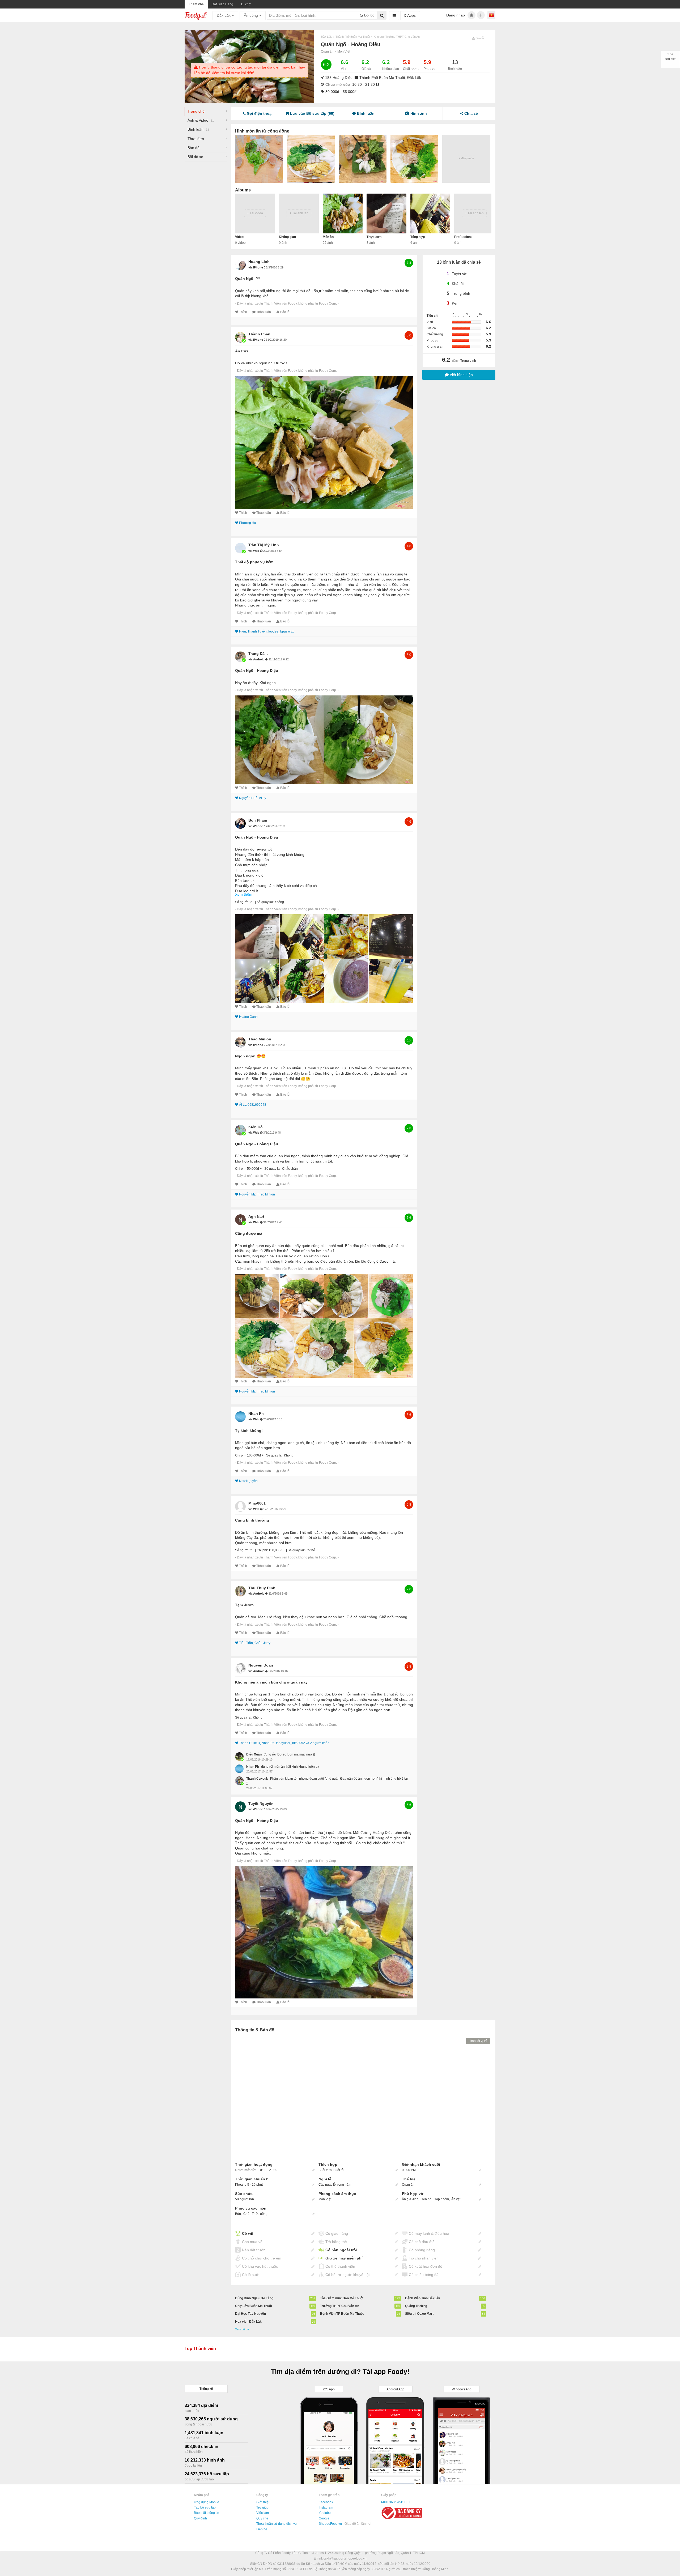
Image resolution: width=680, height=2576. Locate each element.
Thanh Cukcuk (257, 1779)
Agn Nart (256, 1216)
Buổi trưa (325, 2170)
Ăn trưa (242, 351)
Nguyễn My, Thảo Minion (257, 1194)
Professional (464, 237)
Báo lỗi (285, 312)
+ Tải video (255, 213)
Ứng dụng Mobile (207, 2502)
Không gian (287, 237)
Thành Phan (259, 334)
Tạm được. (245, 1605)
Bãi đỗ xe (195, 157)
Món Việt (344, 52)
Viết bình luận (461, 375)
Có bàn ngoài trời (341, 2250)
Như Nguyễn (248, 1481)
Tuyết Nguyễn (261, 1804)
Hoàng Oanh (248, 1017)
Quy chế (262, 2518)
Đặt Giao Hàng (222, 4)
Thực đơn (196, 139)
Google (324, 2518)
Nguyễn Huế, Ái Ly (253, 798)
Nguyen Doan (261, 1665)
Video (239, 237)
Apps (411, 15)
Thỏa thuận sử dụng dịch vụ (277, 2524)
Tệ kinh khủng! (249, 1430)
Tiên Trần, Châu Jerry (255, 1643)
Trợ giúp (262, 2507)
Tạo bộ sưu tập (205, 2507)
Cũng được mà (249, 1233)
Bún (238, 2214)
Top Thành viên (200, 2349)
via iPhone (256, 267)
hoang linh (259, 262)
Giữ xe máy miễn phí (344, 2258)
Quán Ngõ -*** (247, 279)
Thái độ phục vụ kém (254, 562)
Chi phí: (241, 1169)
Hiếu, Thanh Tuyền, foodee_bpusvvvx (266, 631)
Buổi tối (339, 2170)
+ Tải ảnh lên (299, 213)
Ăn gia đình (410, 2199)
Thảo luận (264, 312)
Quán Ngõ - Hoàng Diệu (257, 670)
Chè (246, 2214)
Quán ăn (327, 52)
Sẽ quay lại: (265, 902)
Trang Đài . (258, 653)
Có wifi (248, 2233)
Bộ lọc (369, 15)
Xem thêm (244, 894)
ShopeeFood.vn (331, 2524)
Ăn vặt (456, 2199)
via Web (254, 551)
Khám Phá (196, 4)
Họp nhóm (441, 2199)
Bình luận (198, 129)
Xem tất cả (242, 2329)
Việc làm (263, 2513)
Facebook (326, 2502)
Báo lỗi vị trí (478, 2041)
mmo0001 (257, 1503)
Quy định (200, 2518)
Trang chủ (196, 111)
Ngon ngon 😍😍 (250, 1056)
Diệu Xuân (254, 1754)
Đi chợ (246, 4)
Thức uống (260, 2214)
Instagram (326, 2507)
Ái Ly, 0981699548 (253, 1105)
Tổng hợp (418, 237)
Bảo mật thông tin (207, 2513)
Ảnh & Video (201, 120)
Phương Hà (248, 523)
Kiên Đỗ (256, 1127)
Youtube (325, 2513)
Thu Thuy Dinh (262, 1588)
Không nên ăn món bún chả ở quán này (271, 1682)
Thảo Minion (260, 1039)
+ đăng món (466, 158)
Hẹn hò (426, 2199)
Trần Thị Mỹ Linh (264, 545)
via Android (257, 659)
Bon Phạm (258, 820)
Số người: (242, 902)
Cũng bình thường (252, 1520)
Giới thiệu (263, 2502)
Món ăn (328, 237)
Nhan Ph (256, 1413)
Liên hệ (262, 2529)
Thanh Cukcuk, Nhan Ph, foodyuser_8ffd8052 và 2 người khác (284, 1743)
